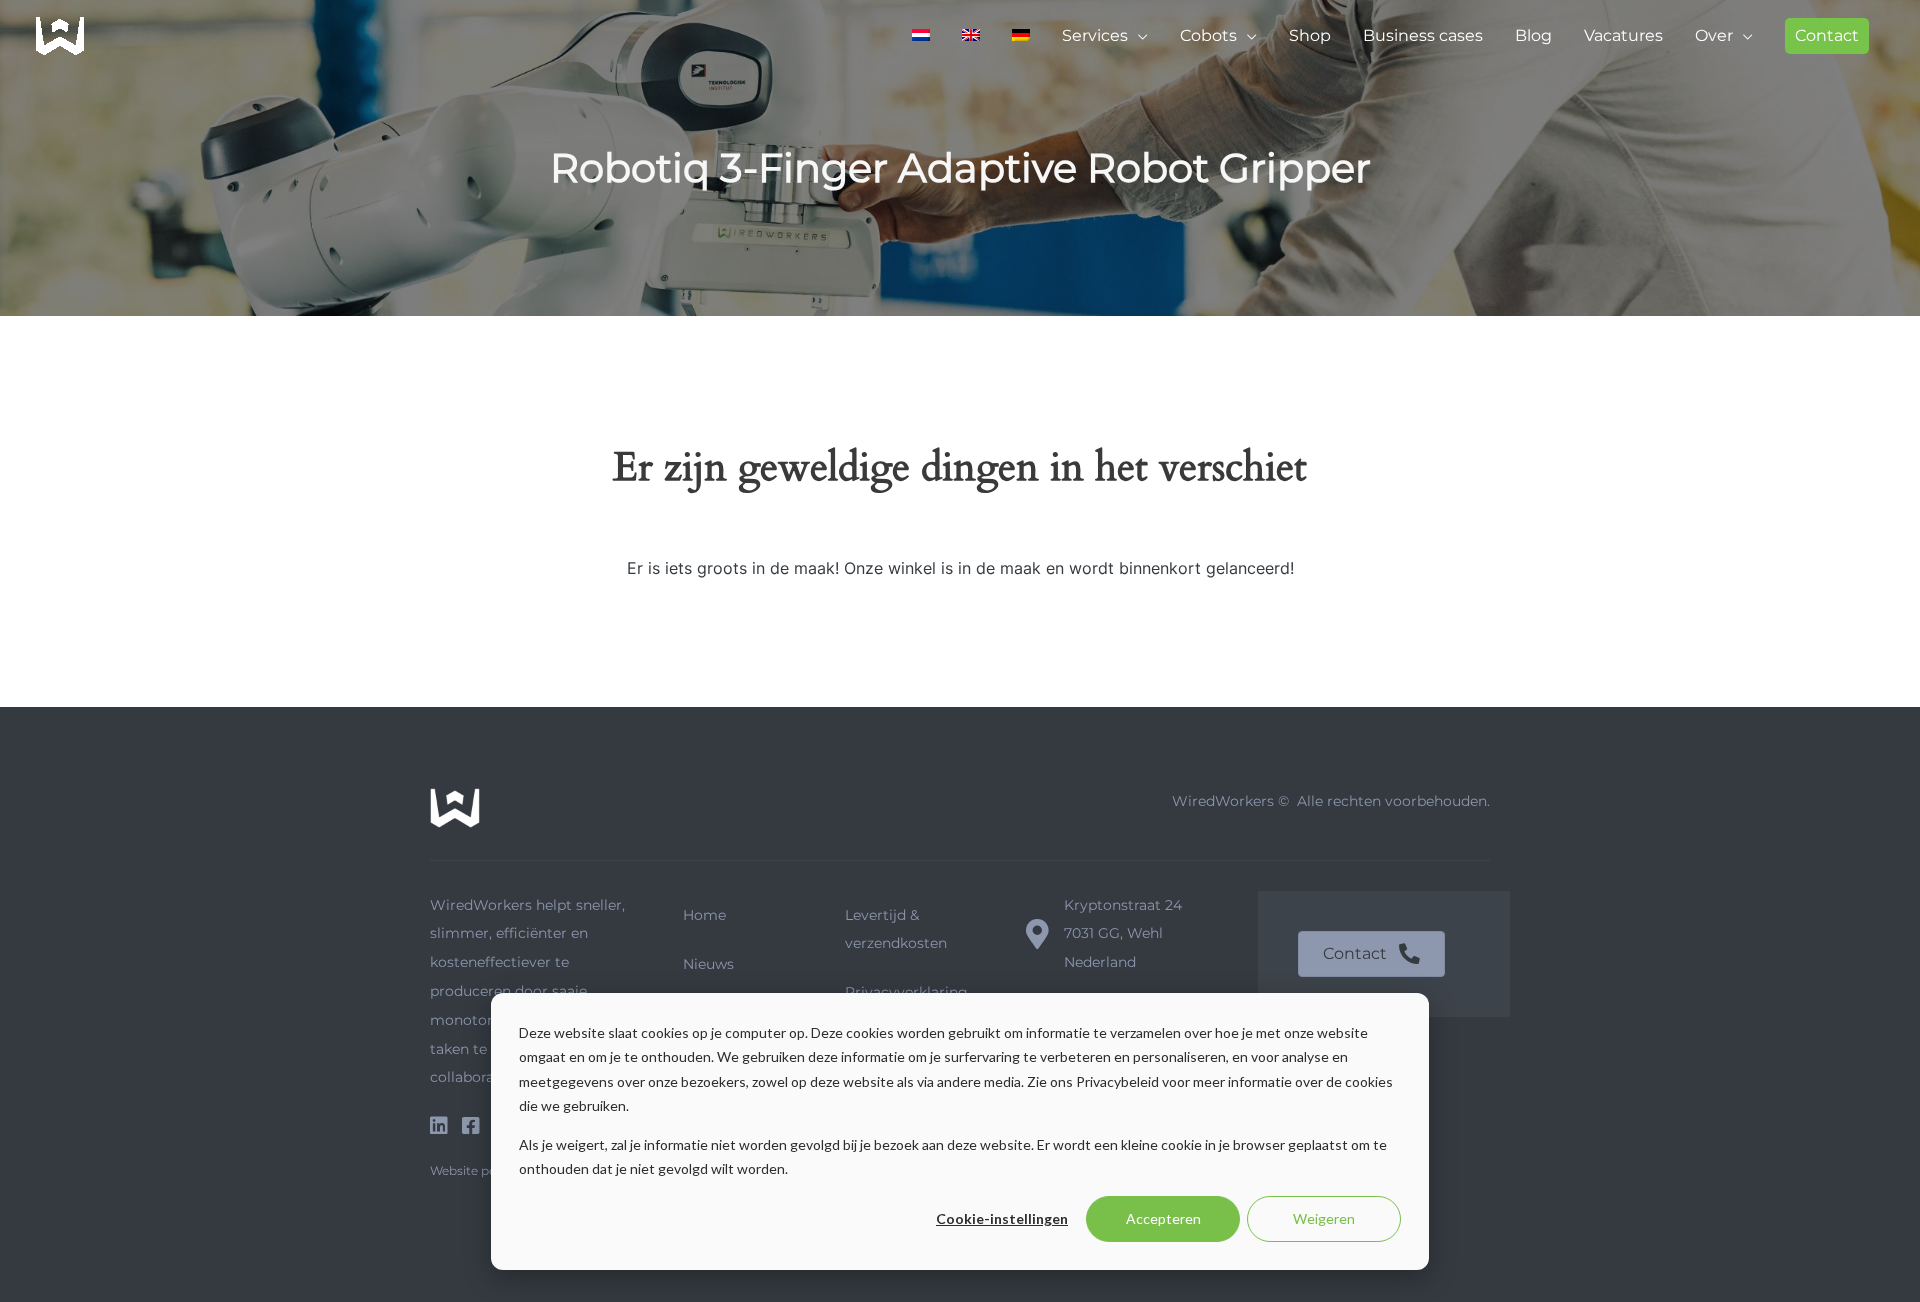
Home (704, 915)
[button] (1827, 36)
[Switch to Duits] (1021, 36)
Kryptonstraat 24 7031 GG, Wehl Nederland (1123, 934)
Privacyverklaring (906, 992)
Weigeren (1324, 1218)
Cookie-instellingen (1002, 1218)
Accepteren (1163, 1218)
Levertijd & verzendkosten (896, 929)
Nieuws (708, 964)
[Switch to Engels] (971, 36)
